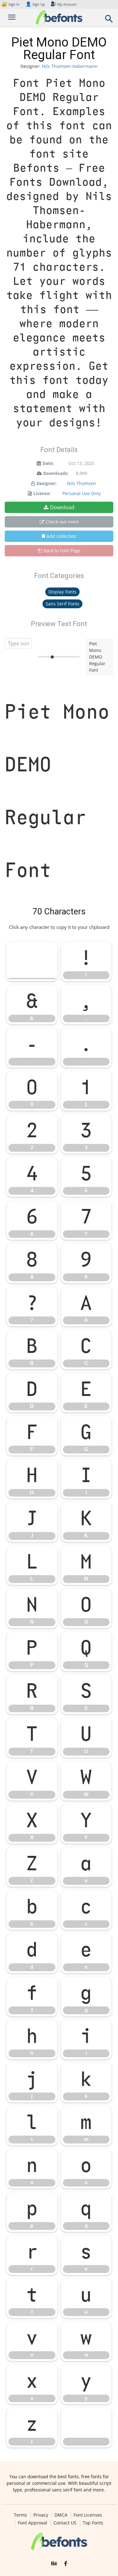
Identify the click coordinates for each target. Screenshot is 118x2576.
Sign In (11, 4)
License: (42, 493)
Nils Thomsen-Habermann (70, 66)
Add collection (62, 536)
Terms (20, 2515)
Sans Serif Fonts (62, 604)
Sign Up (35, 4)
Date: (48, 463)
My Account (67, 4)
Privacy (41, 2515)
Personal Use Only (81, 493)
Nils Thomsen (81, 483)
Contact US (65, 2523)
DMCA (61, 2515)
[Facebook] (66, 2564)
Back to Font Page (62, 551)
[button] (109, 21)
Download (62, 507)
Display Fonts (62, 592)
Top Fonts (93, 2523)
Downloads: (56, 473)
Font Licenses (88, 2515)
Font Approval (33, 2523)
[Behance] (54, 2564)
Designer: (47, 483)
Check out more (62, 522)
